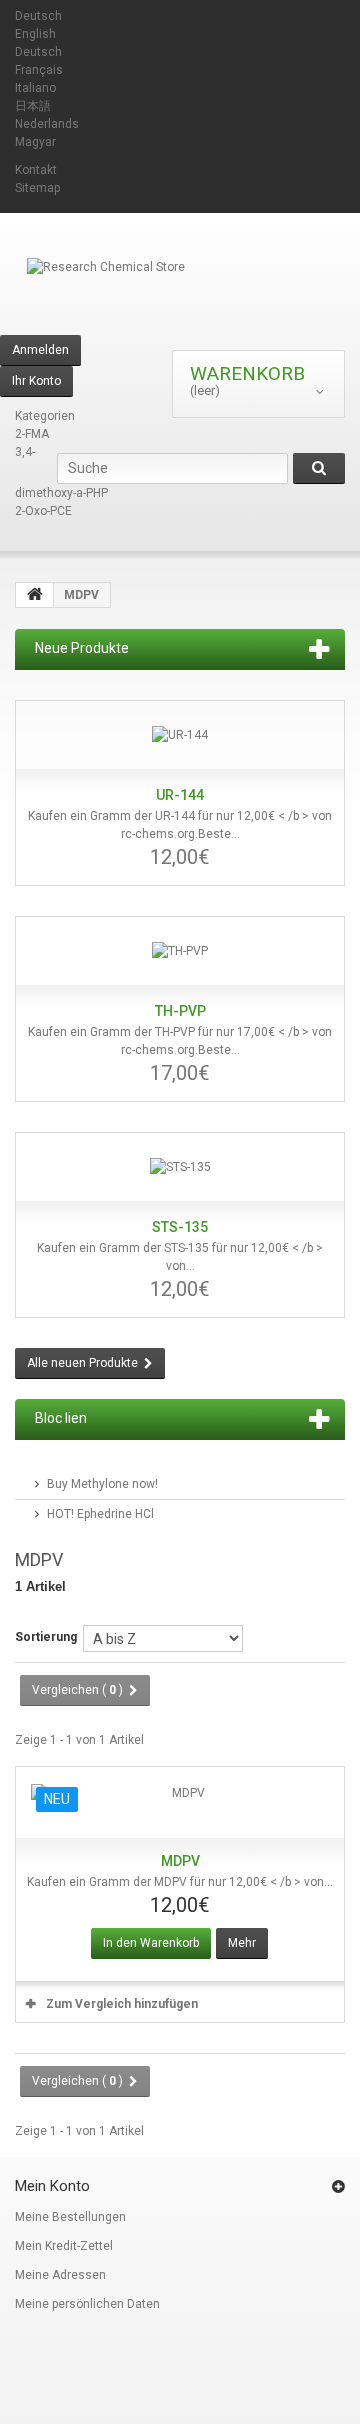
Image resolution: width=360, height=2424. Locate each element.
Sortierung (46, 1637)
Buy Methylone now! (102, 1484)
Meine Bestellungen (70, 2217)
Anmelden (40, 350)
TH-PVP (180, 1011)
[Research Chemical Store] (180, 296)
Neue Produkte (82, 648)
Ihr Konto (36, 381)
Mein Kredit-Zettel (64, 2246)
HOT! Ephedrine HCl (100, 1514)
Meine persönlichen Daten (87, 2304)
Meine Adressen (60, 2275)
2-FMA (32, 434)
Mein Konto (52, 2186)
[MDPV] (180, 1802)
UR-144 (180, 795)
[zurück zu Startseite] (35, 595)
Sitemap (37, 188)
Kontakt (36, 170)
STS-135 (180, 1227)
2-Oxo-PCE (43, 511)
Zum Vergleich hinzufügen (122, 2004)
